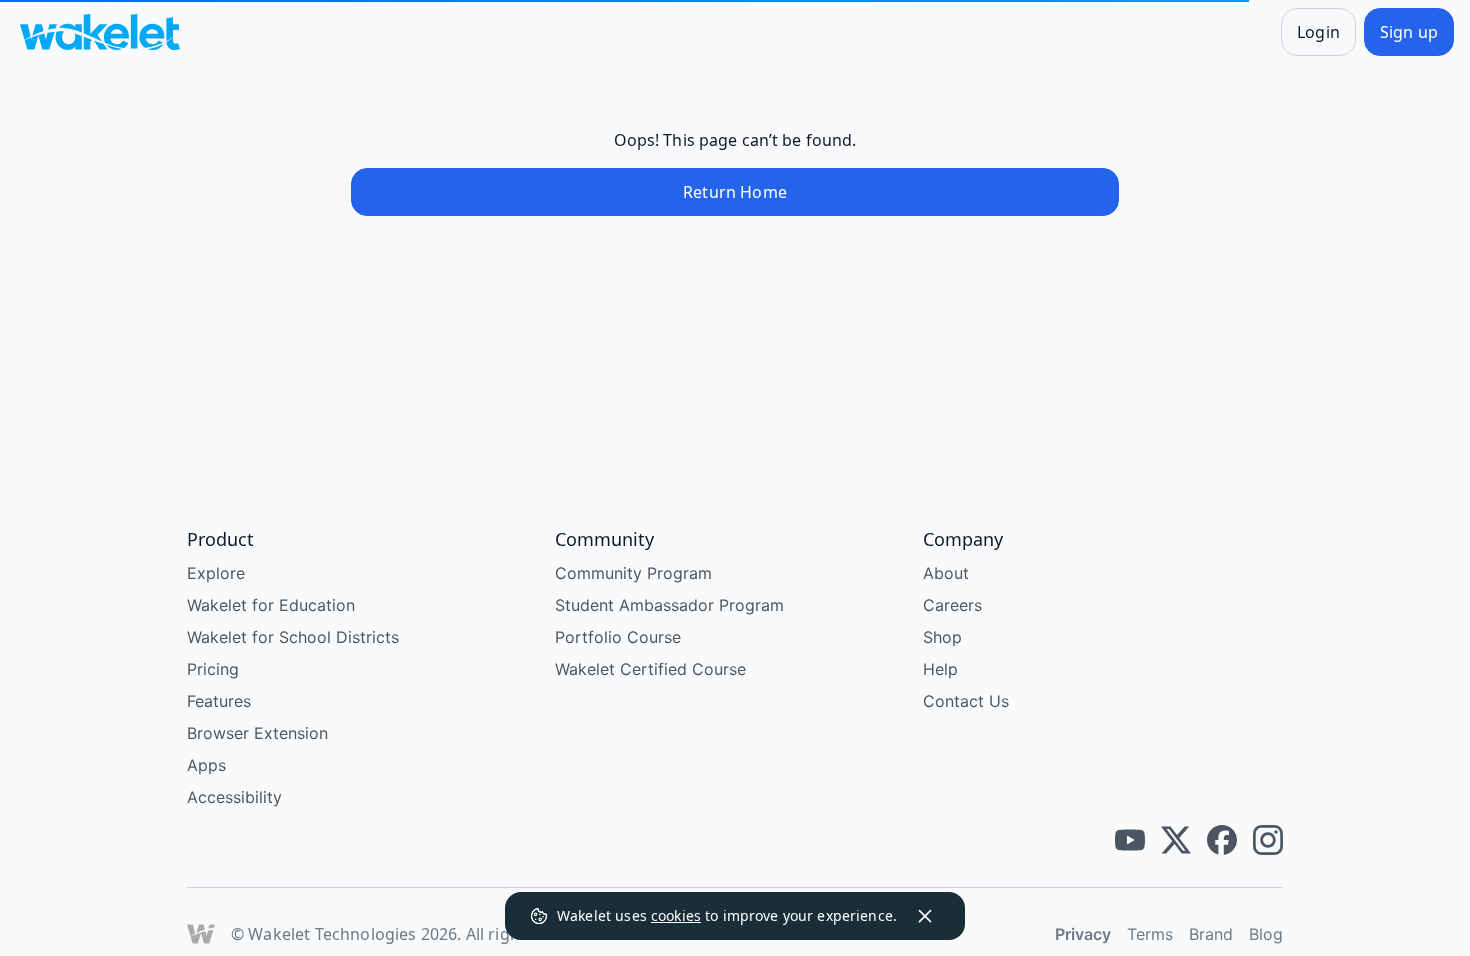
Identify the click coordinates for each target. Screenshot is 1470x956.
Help (940, 690)
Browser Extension (257, 754)
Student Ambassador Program (669, 626)
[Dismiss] (925, 916)
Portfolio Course (618, 658)
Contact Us (966, 722)
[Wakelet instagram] (1268, 861)
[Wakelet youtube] (1130, 861)
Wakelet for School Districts (293, 658)
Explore (216, 594)
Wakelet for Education (271, 626)
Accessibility (234, 818)
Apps (206, 786)
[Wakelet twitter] (1176, 861)
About (946, 594)
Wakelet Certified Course (650, 690)
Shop (942, 658)
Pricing (213, 690)
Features (219, 722)
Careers (952, 626)
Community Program (633, 594)
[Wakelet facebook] (1222, 861)
